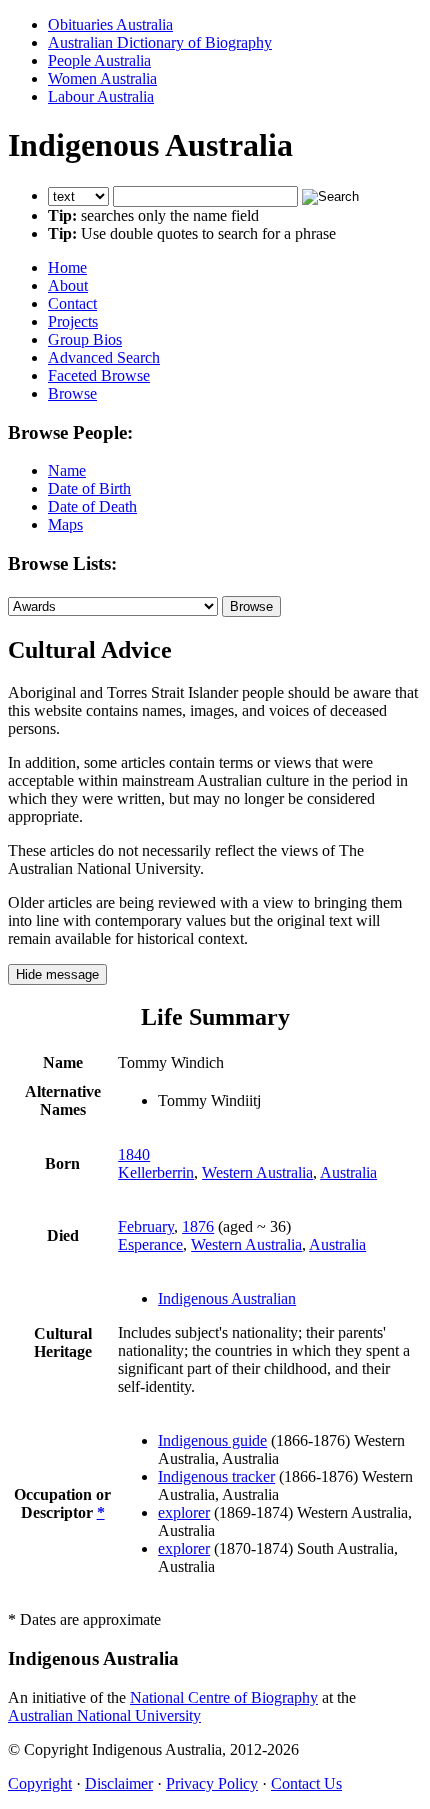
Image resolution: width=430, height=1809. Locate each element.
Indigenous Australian (227, 1298)
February (146, 1226)
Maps (65, 524)
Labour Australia (101, 96)
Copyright (40, 1783)
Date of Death (92, 506)
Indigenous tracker (216, 1476)
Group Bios (85, 339)
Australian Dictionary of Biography (160, 42)
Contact (72, 303)
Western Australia (257, 1172)
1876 (198, 1226)
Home (67, 267)
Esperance (150, 1244)
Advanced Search (104, 357)
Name (67, 470)
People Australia (99, 60)
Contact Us (306, 1783)
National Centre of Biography (224, 1697)
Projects (73, 321)
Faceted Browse (99, 375)
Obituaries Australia (110, 24)
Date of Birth (89, 488)
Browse (72, 393)
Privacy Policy (212, 1783)
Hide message (57, 974)
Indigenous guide (212, 1440)
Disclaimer (119, 1783)
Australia (348, 1172)
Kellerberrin (156, 1172)
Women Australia (102, 78)
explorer (184, 1512)
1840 (134, 1154)
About (68, 285)
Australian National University (104, 1715)
